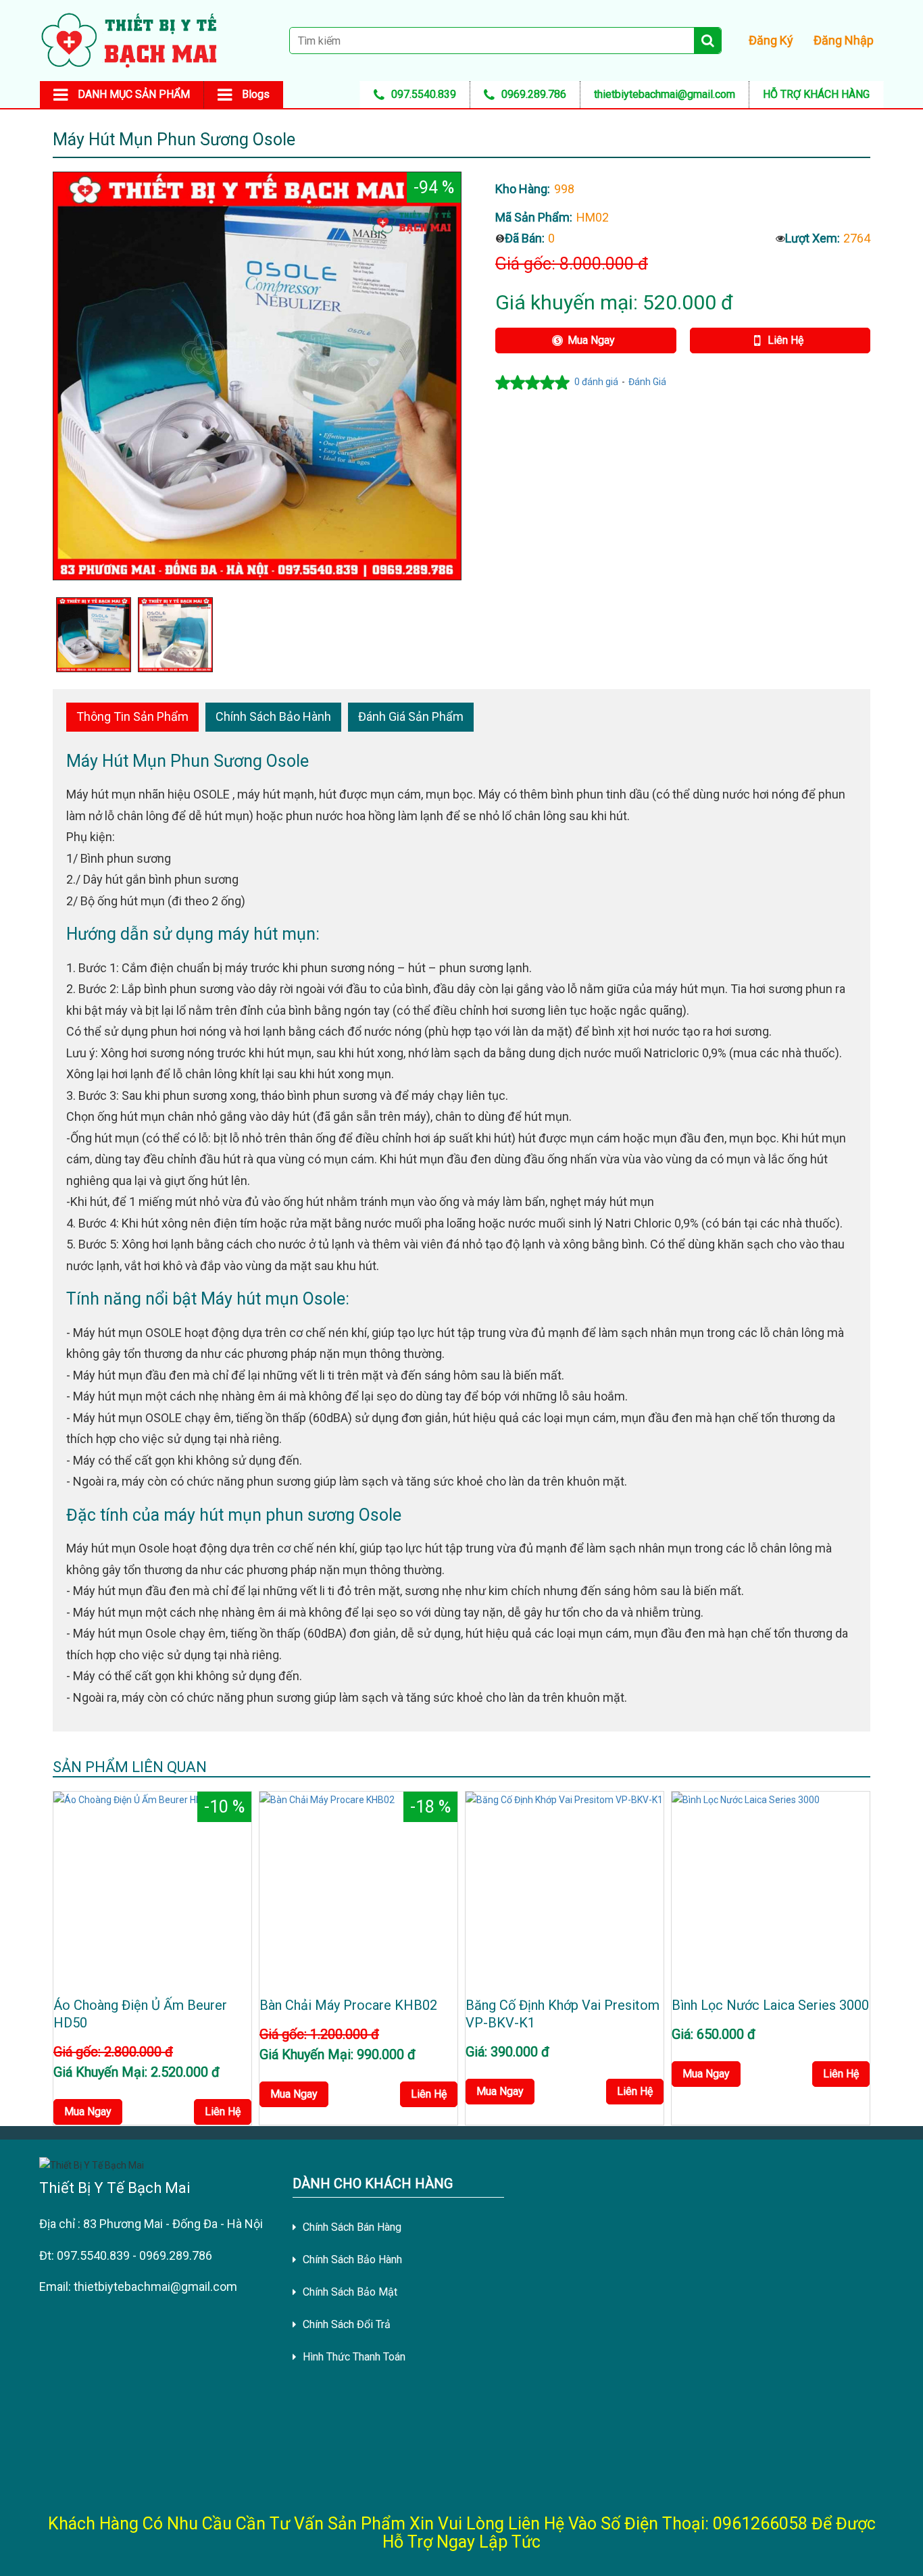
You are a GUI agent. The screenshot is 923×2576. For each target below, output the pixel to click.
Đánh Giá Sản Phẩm (411, 716)
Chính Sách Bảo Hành (273, 716)
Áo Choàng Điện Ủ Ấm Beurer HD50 (140, 2014)
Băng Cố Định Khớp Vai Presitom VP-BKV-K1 (563, 2014)
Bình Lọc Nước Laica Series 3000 (770, 2005)
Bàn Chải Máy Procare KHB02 (348, 2005)
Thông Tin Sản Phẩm (132, 716)
